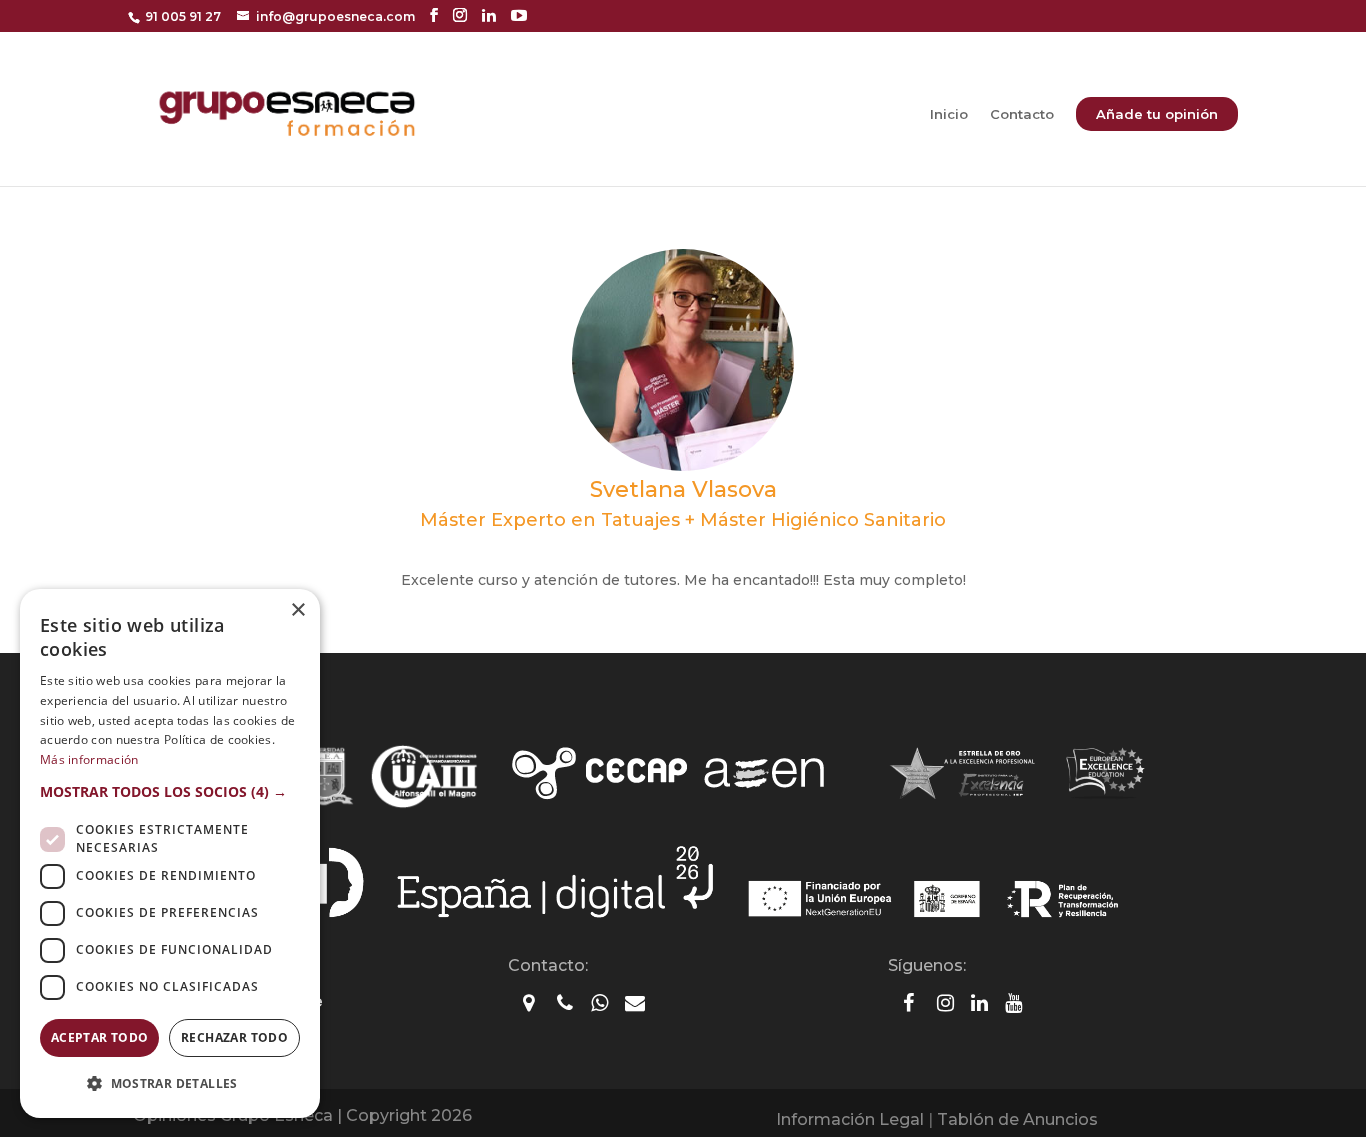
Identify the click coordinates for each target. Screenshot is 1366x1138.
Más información (89, 759)
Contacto (1022, 114)
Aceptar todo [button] (100, 1037)
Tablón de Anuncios (1017, 1119)
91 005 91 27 (183, 16)
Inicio (949, 114)
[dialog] (170, 853)
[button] (170, 792)
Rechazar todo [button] (234, 1037)
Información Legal (850, 1119)
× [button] (297, 610)
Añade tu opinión (1157, 114)
